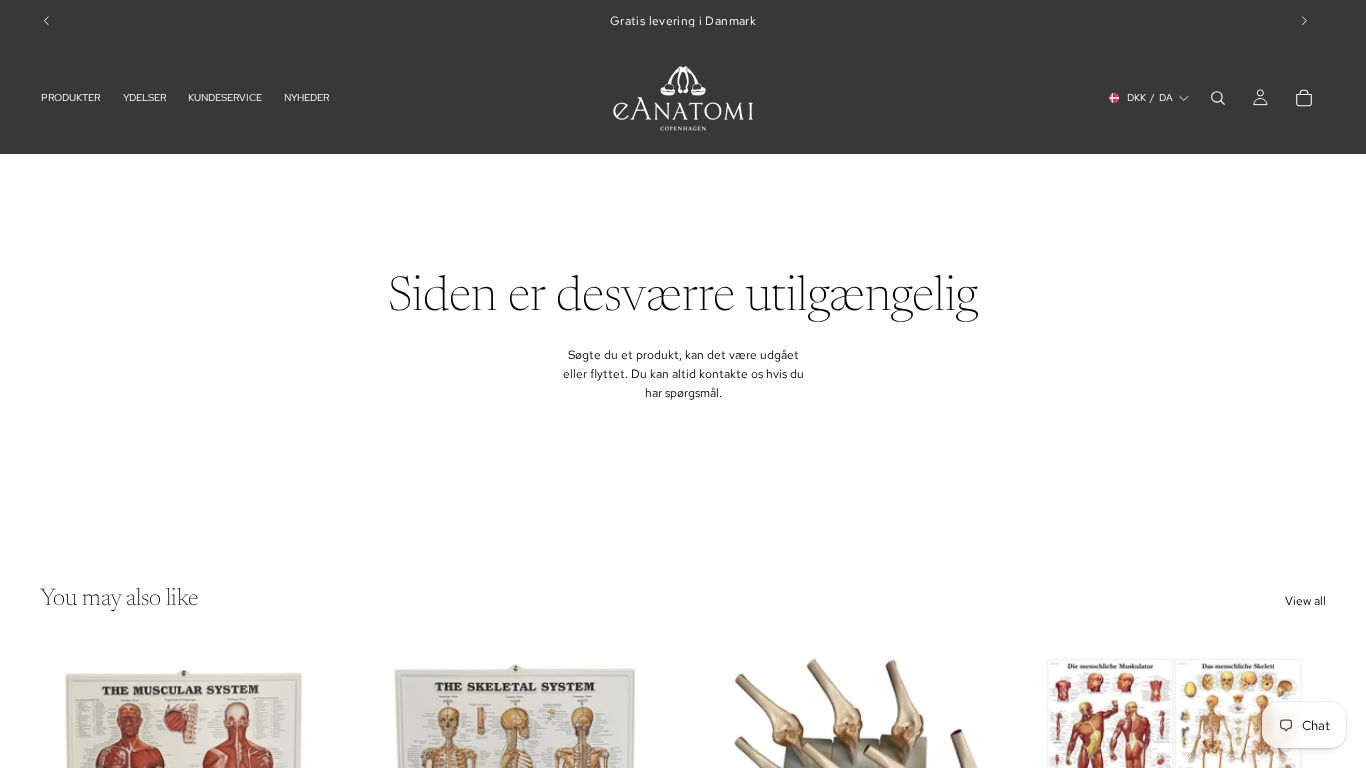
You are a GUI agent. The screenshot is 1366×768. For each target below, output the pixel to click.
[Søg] (1218, 98)
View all (1305, 601)
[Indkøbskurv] (1304, 98)
